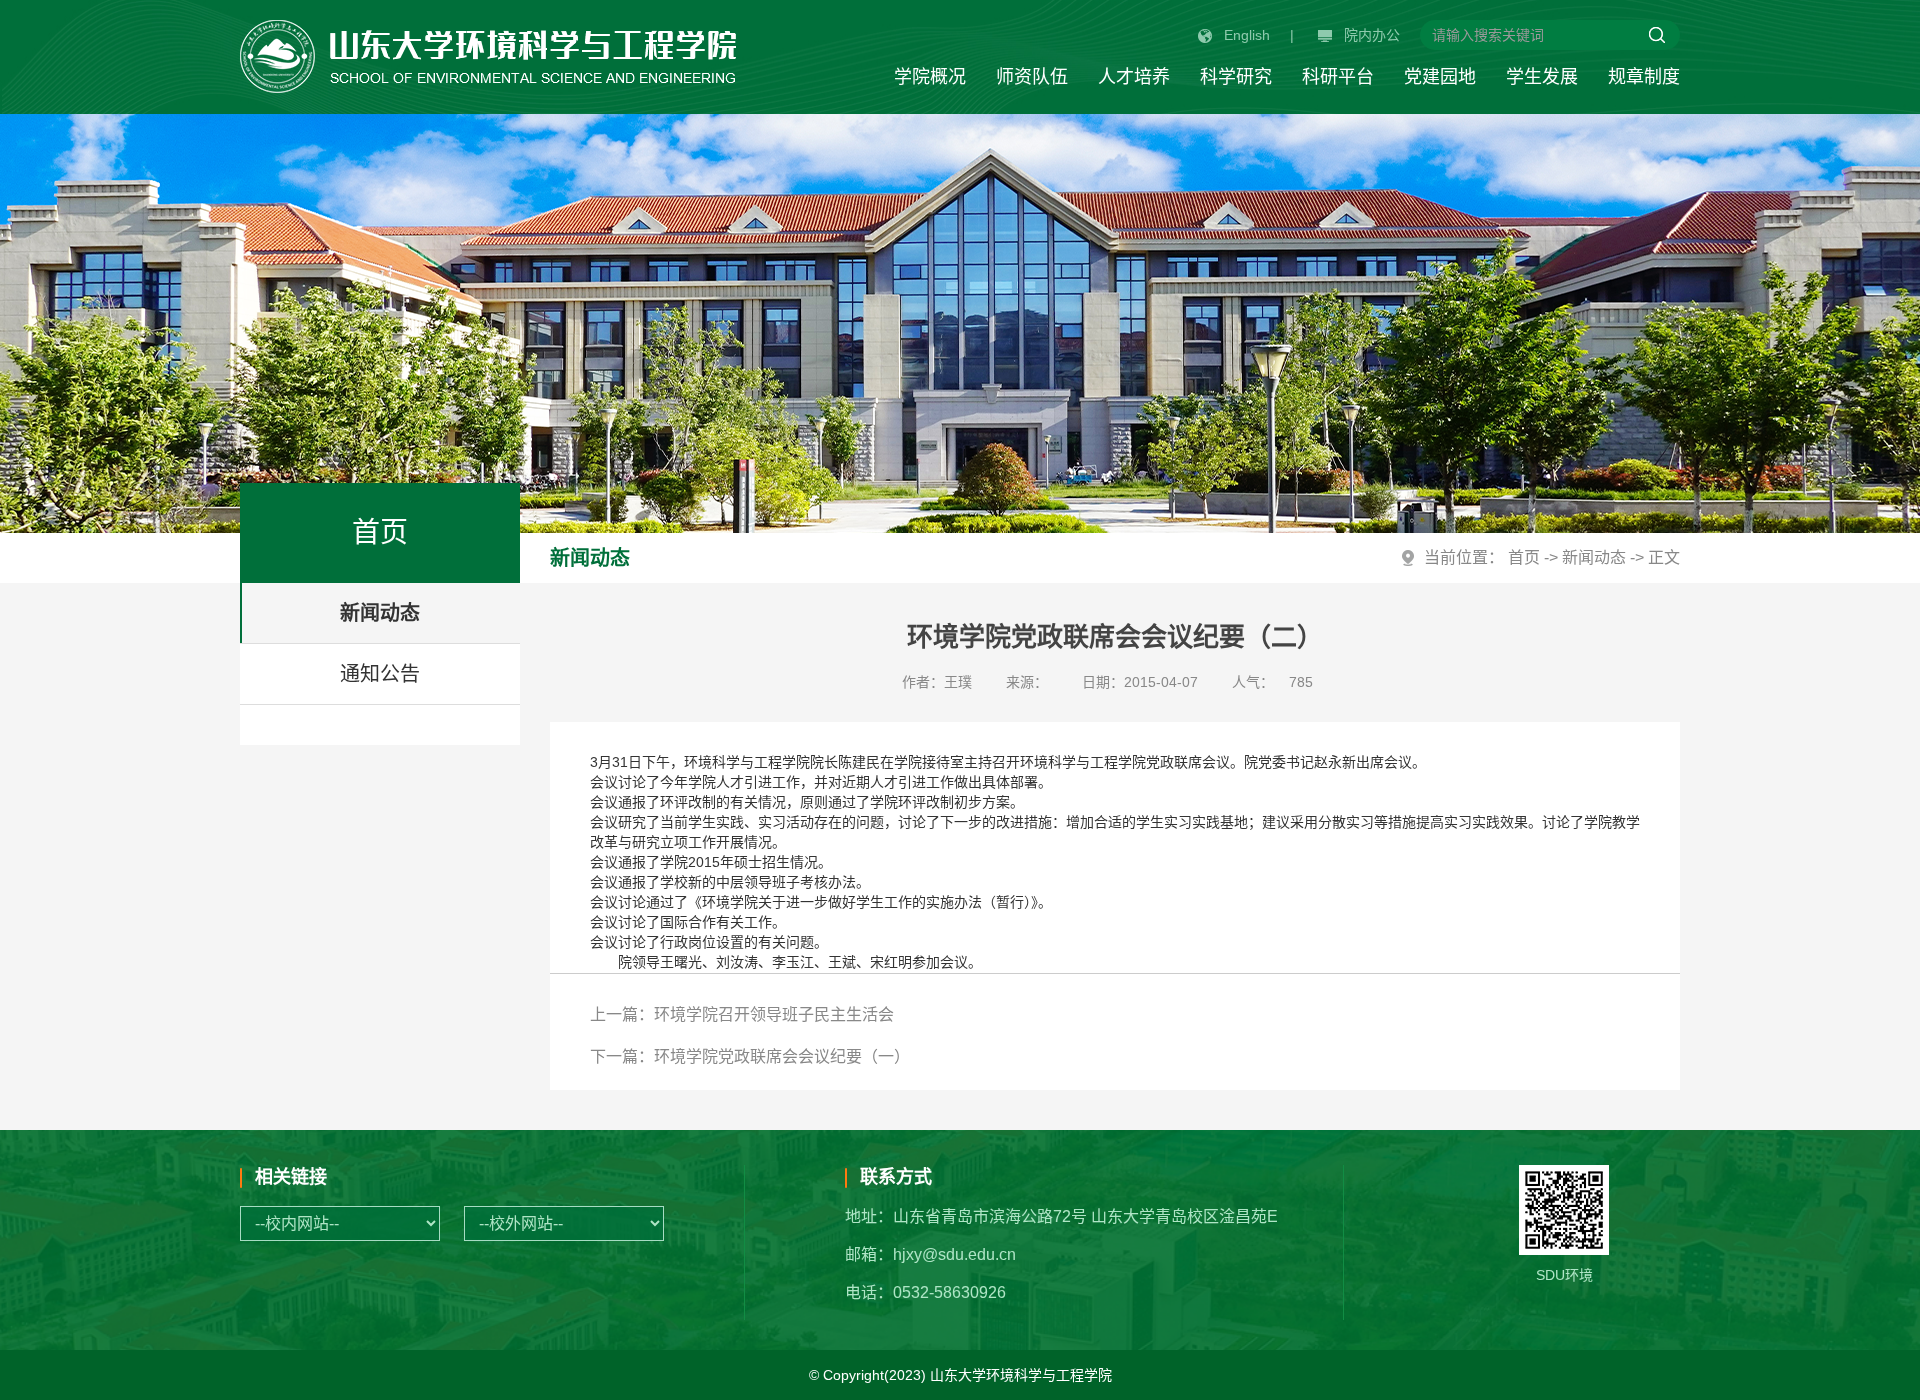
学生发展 (1542, 77)
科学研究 (1236, 77)
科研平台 (1338, 77)
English (1247, 35)
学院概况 (930, 77)
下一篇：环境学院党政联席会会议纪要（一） (750, 1056)
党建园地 (1440, 77)
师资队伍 (1032, 77)
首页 (1524, 557)
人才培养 (1134, 77)
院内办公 (1372, 35)
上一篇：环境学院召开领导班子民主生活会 (742, 1014)
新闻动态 (380, 613)
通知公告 (380, 674)
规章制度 (1644, 77)
